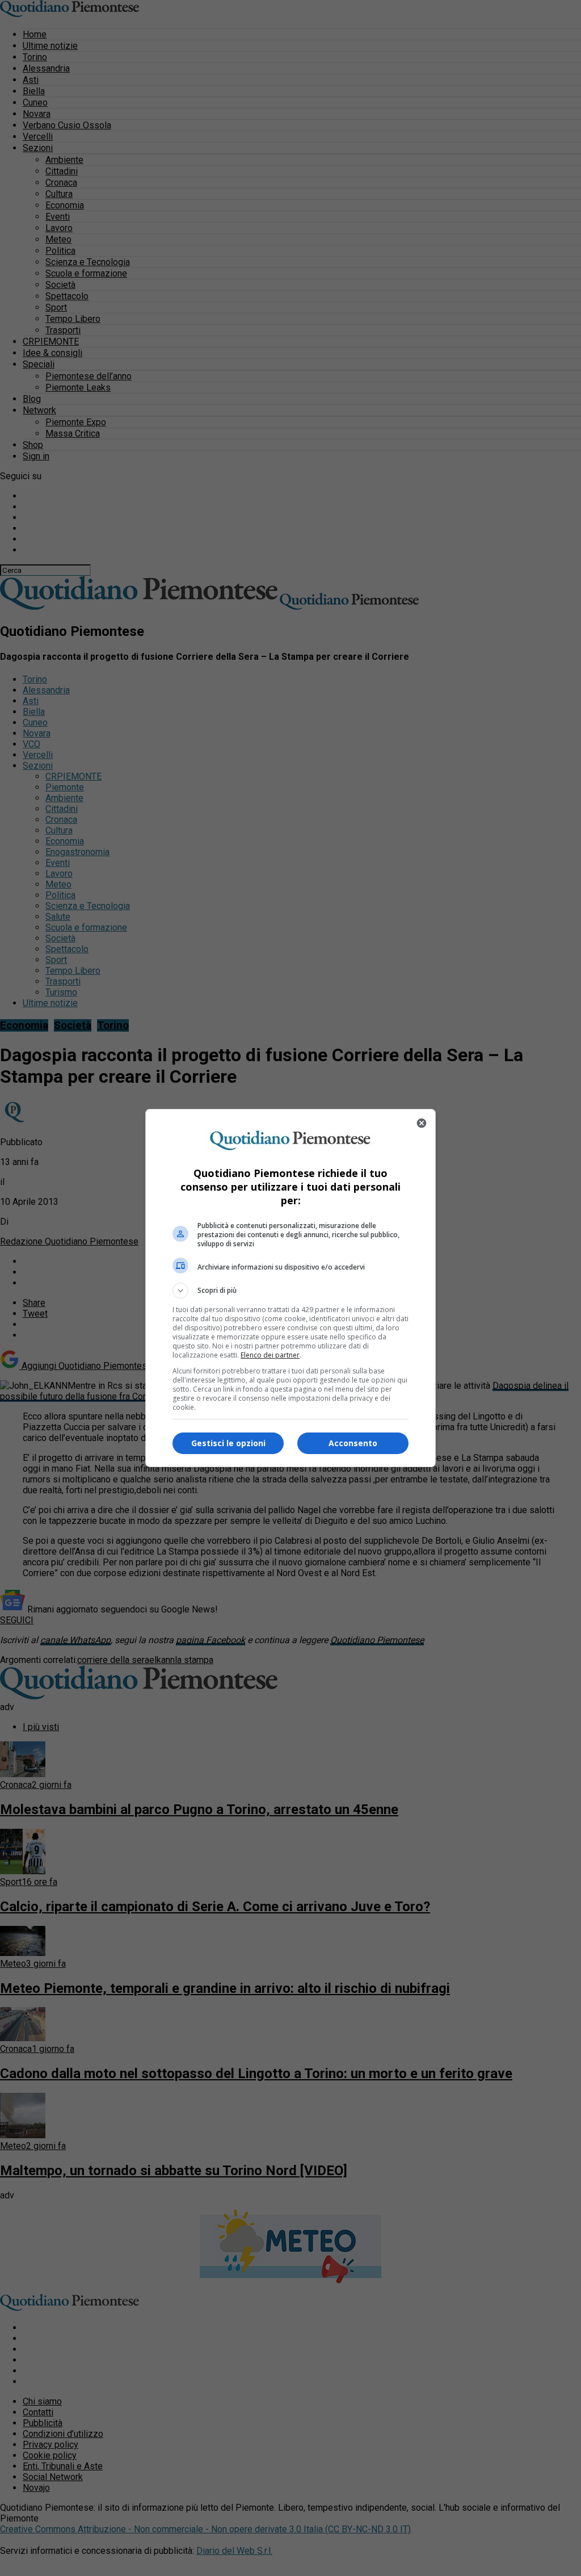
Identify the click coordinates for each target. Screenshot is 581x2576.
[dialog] (290, 1288)
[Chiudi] (422, 1123)
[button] (290, 1291)
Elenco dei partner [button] (270, 1355)
